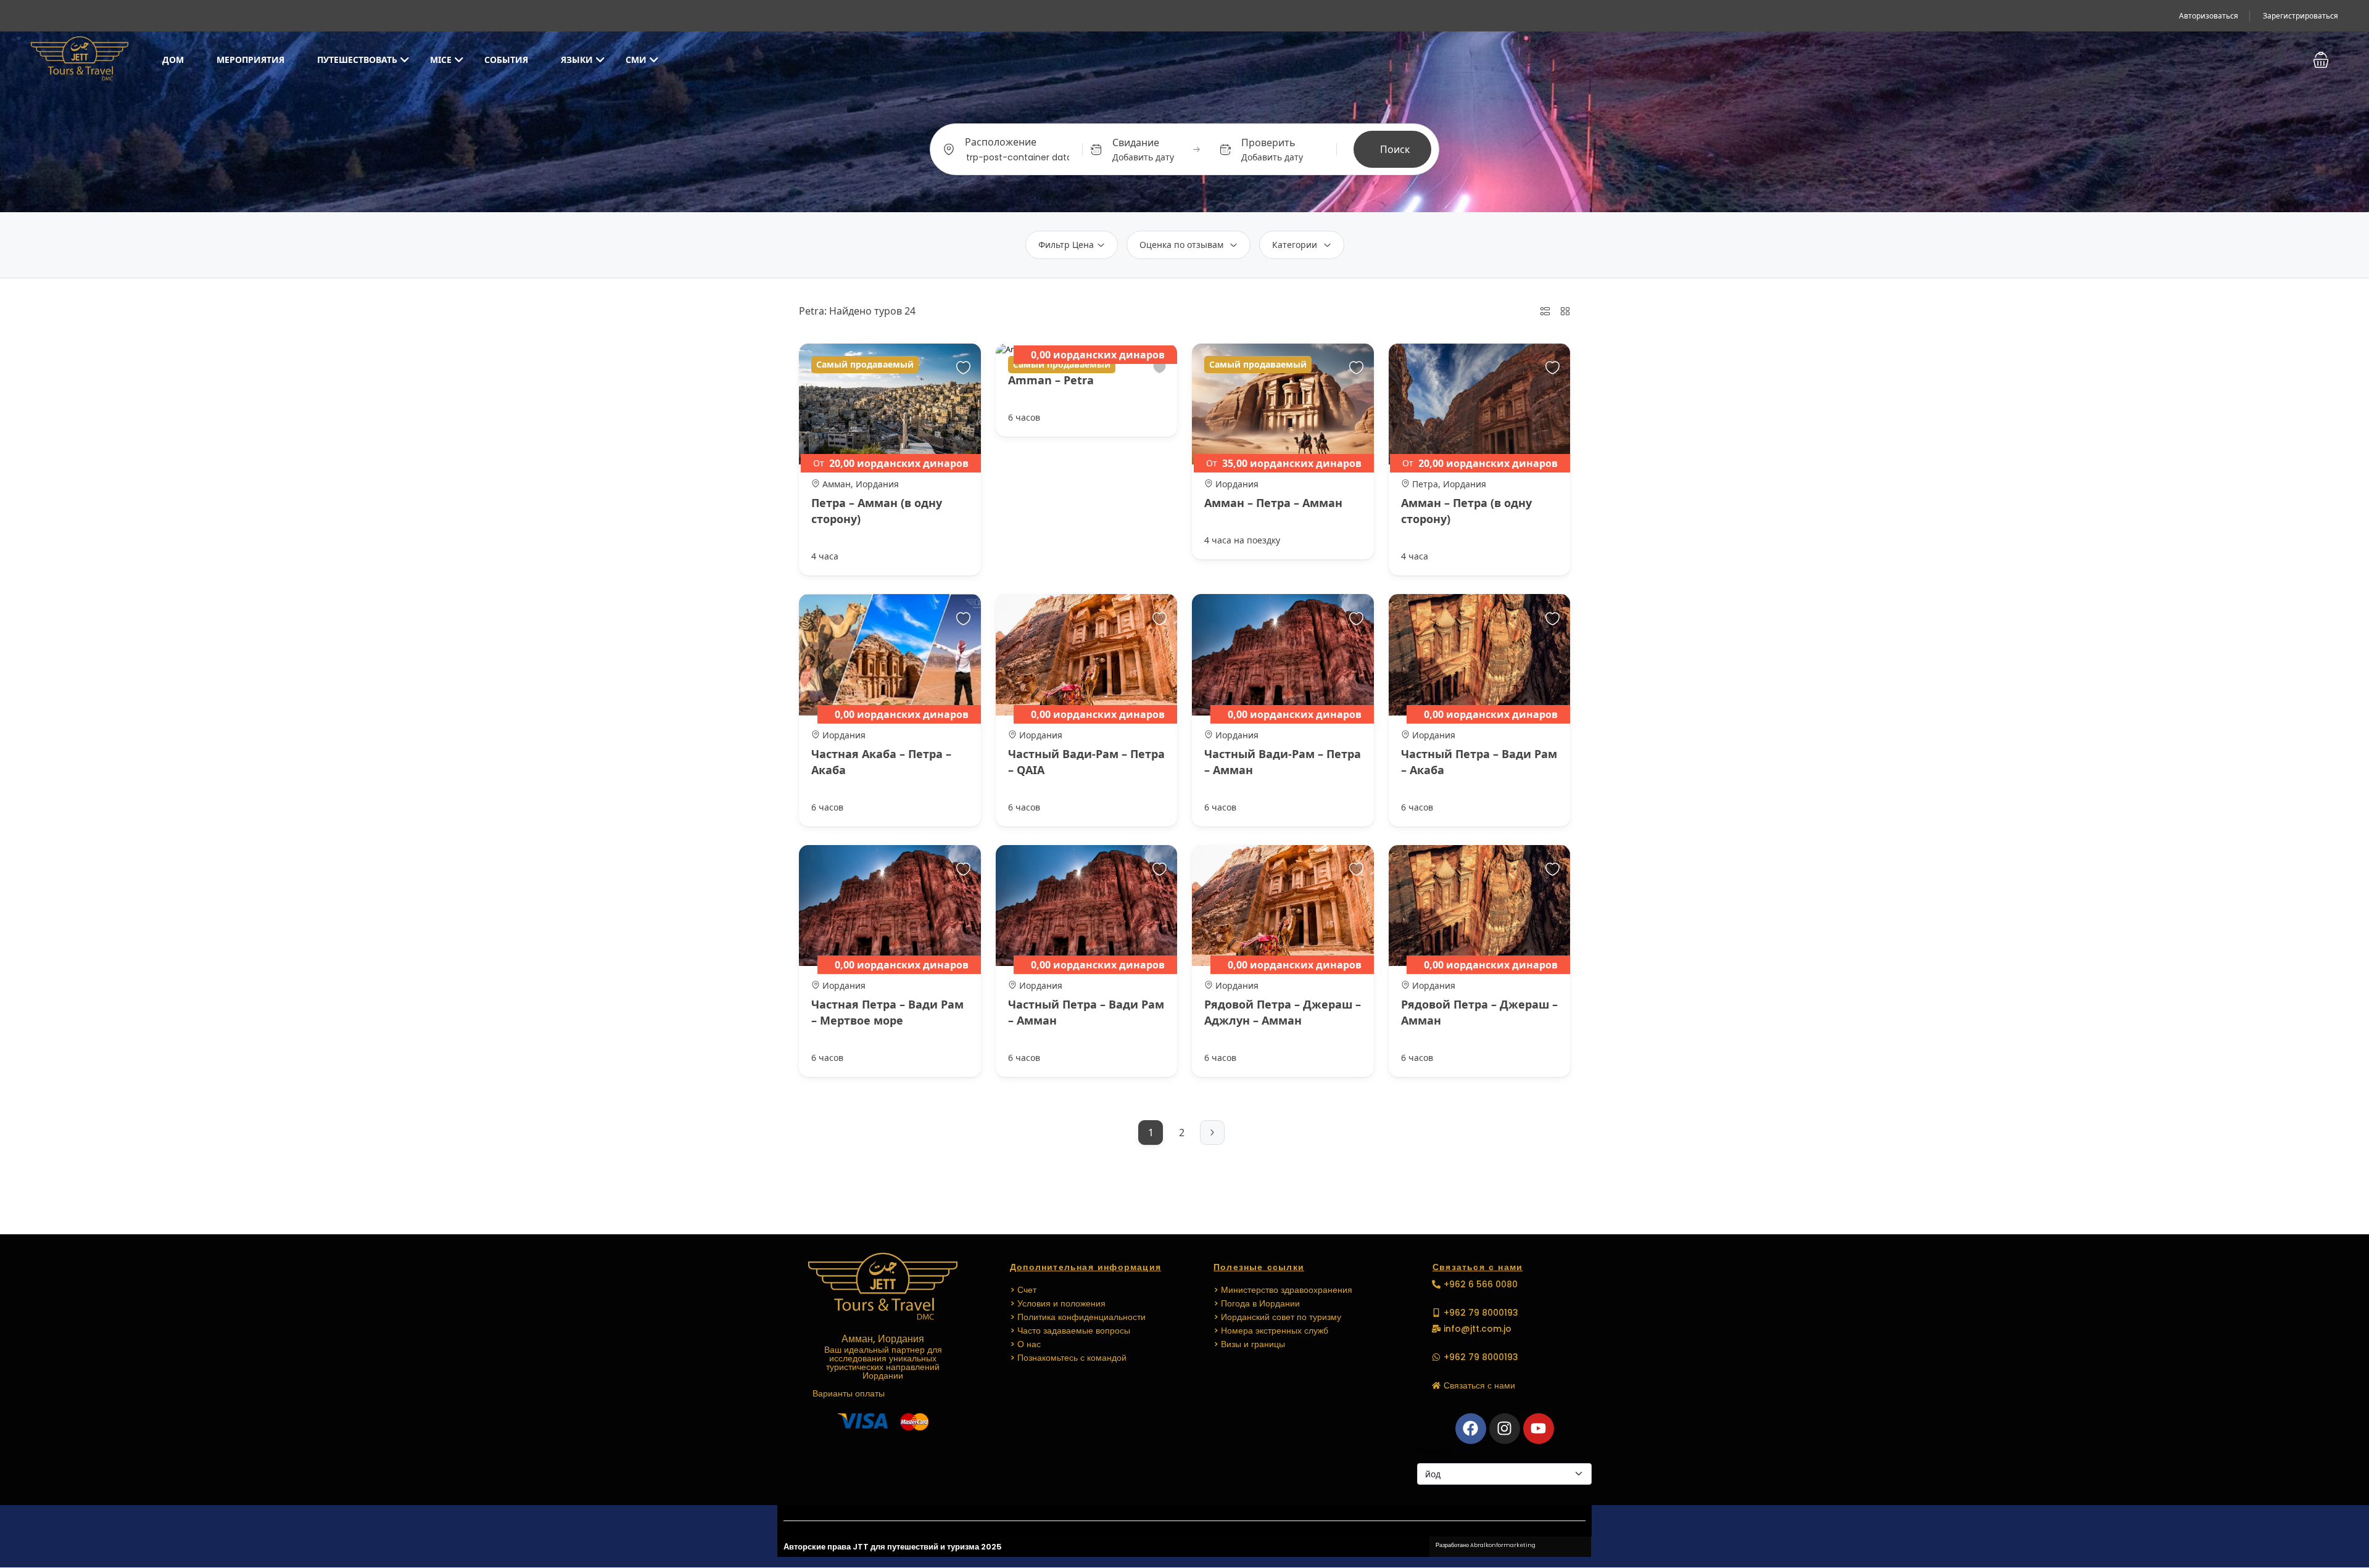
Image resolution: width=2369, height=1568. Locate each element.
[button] (2321, 60)
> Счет (1023, 1290)
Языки (577, 60)
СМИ (636, 60)
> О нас (1025, 1344)
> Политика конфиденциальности (1078, 1317)
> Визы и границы (1249, 1344)
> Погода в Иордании (1257, 1303)
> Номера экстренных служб (1271, 1331)
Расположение (1001, 142)
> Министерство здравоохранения (1283, 1290)
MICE (441, 60)
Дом (173, 60)
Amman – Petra (1051, 380)
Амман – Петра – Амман (1273, 503)
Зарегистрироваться (2301, 16)
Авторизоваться (2209, 16)
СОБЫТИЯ (506, 60)
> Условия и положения (1058, 1303)
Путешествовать (357, 60)
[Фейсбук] (1471, 1429)
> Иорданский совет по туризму (1277, 1317)
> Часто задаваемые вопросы (1070, 1331)
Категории (1295, 245)
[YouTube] (1539, 1429)
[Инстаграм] (1505, 1429)
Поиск (1395, 149)
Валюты (1434, 1450)
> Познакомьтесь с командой (1068, 1358)
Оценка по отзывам (1181, 245)
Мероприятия (250, 60)
